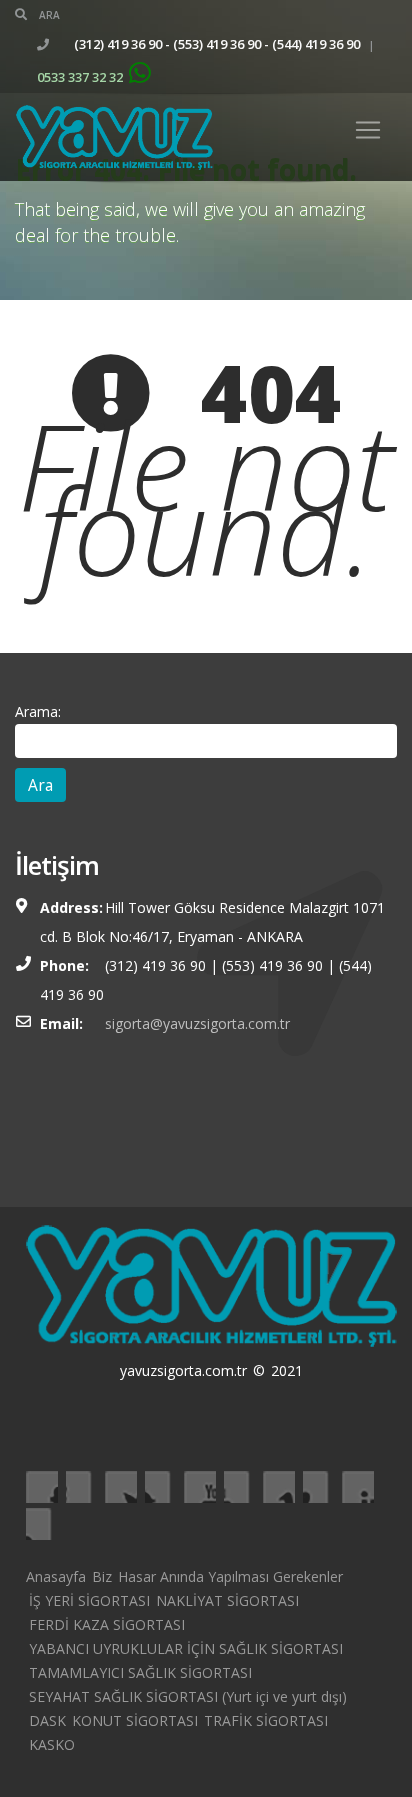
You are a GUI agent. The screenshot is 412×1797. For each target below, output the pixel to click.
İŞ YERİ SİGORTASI (89, 1600)
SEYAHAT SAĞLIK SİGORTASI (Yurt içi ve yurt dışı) (188, 1696)
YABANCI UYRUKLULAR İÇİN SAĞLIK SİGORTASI (186, 1648)
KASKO (52, 1744)
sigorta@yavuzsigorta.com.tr (197, 1023)
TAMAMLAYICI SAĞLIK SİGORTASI (140, 1672)
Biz (102, 1576)
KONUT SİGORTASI (135, 1720)
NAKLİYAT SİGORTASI (227, 1600)
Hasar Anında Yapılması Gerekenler (230, 1576)
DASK (47, 1720)
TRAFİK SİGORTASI (266, 1720)
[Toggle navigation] (368, 130)
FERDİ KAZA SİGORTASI (107, 1624)
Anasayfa (56, 1576)
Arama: (38, 711)
